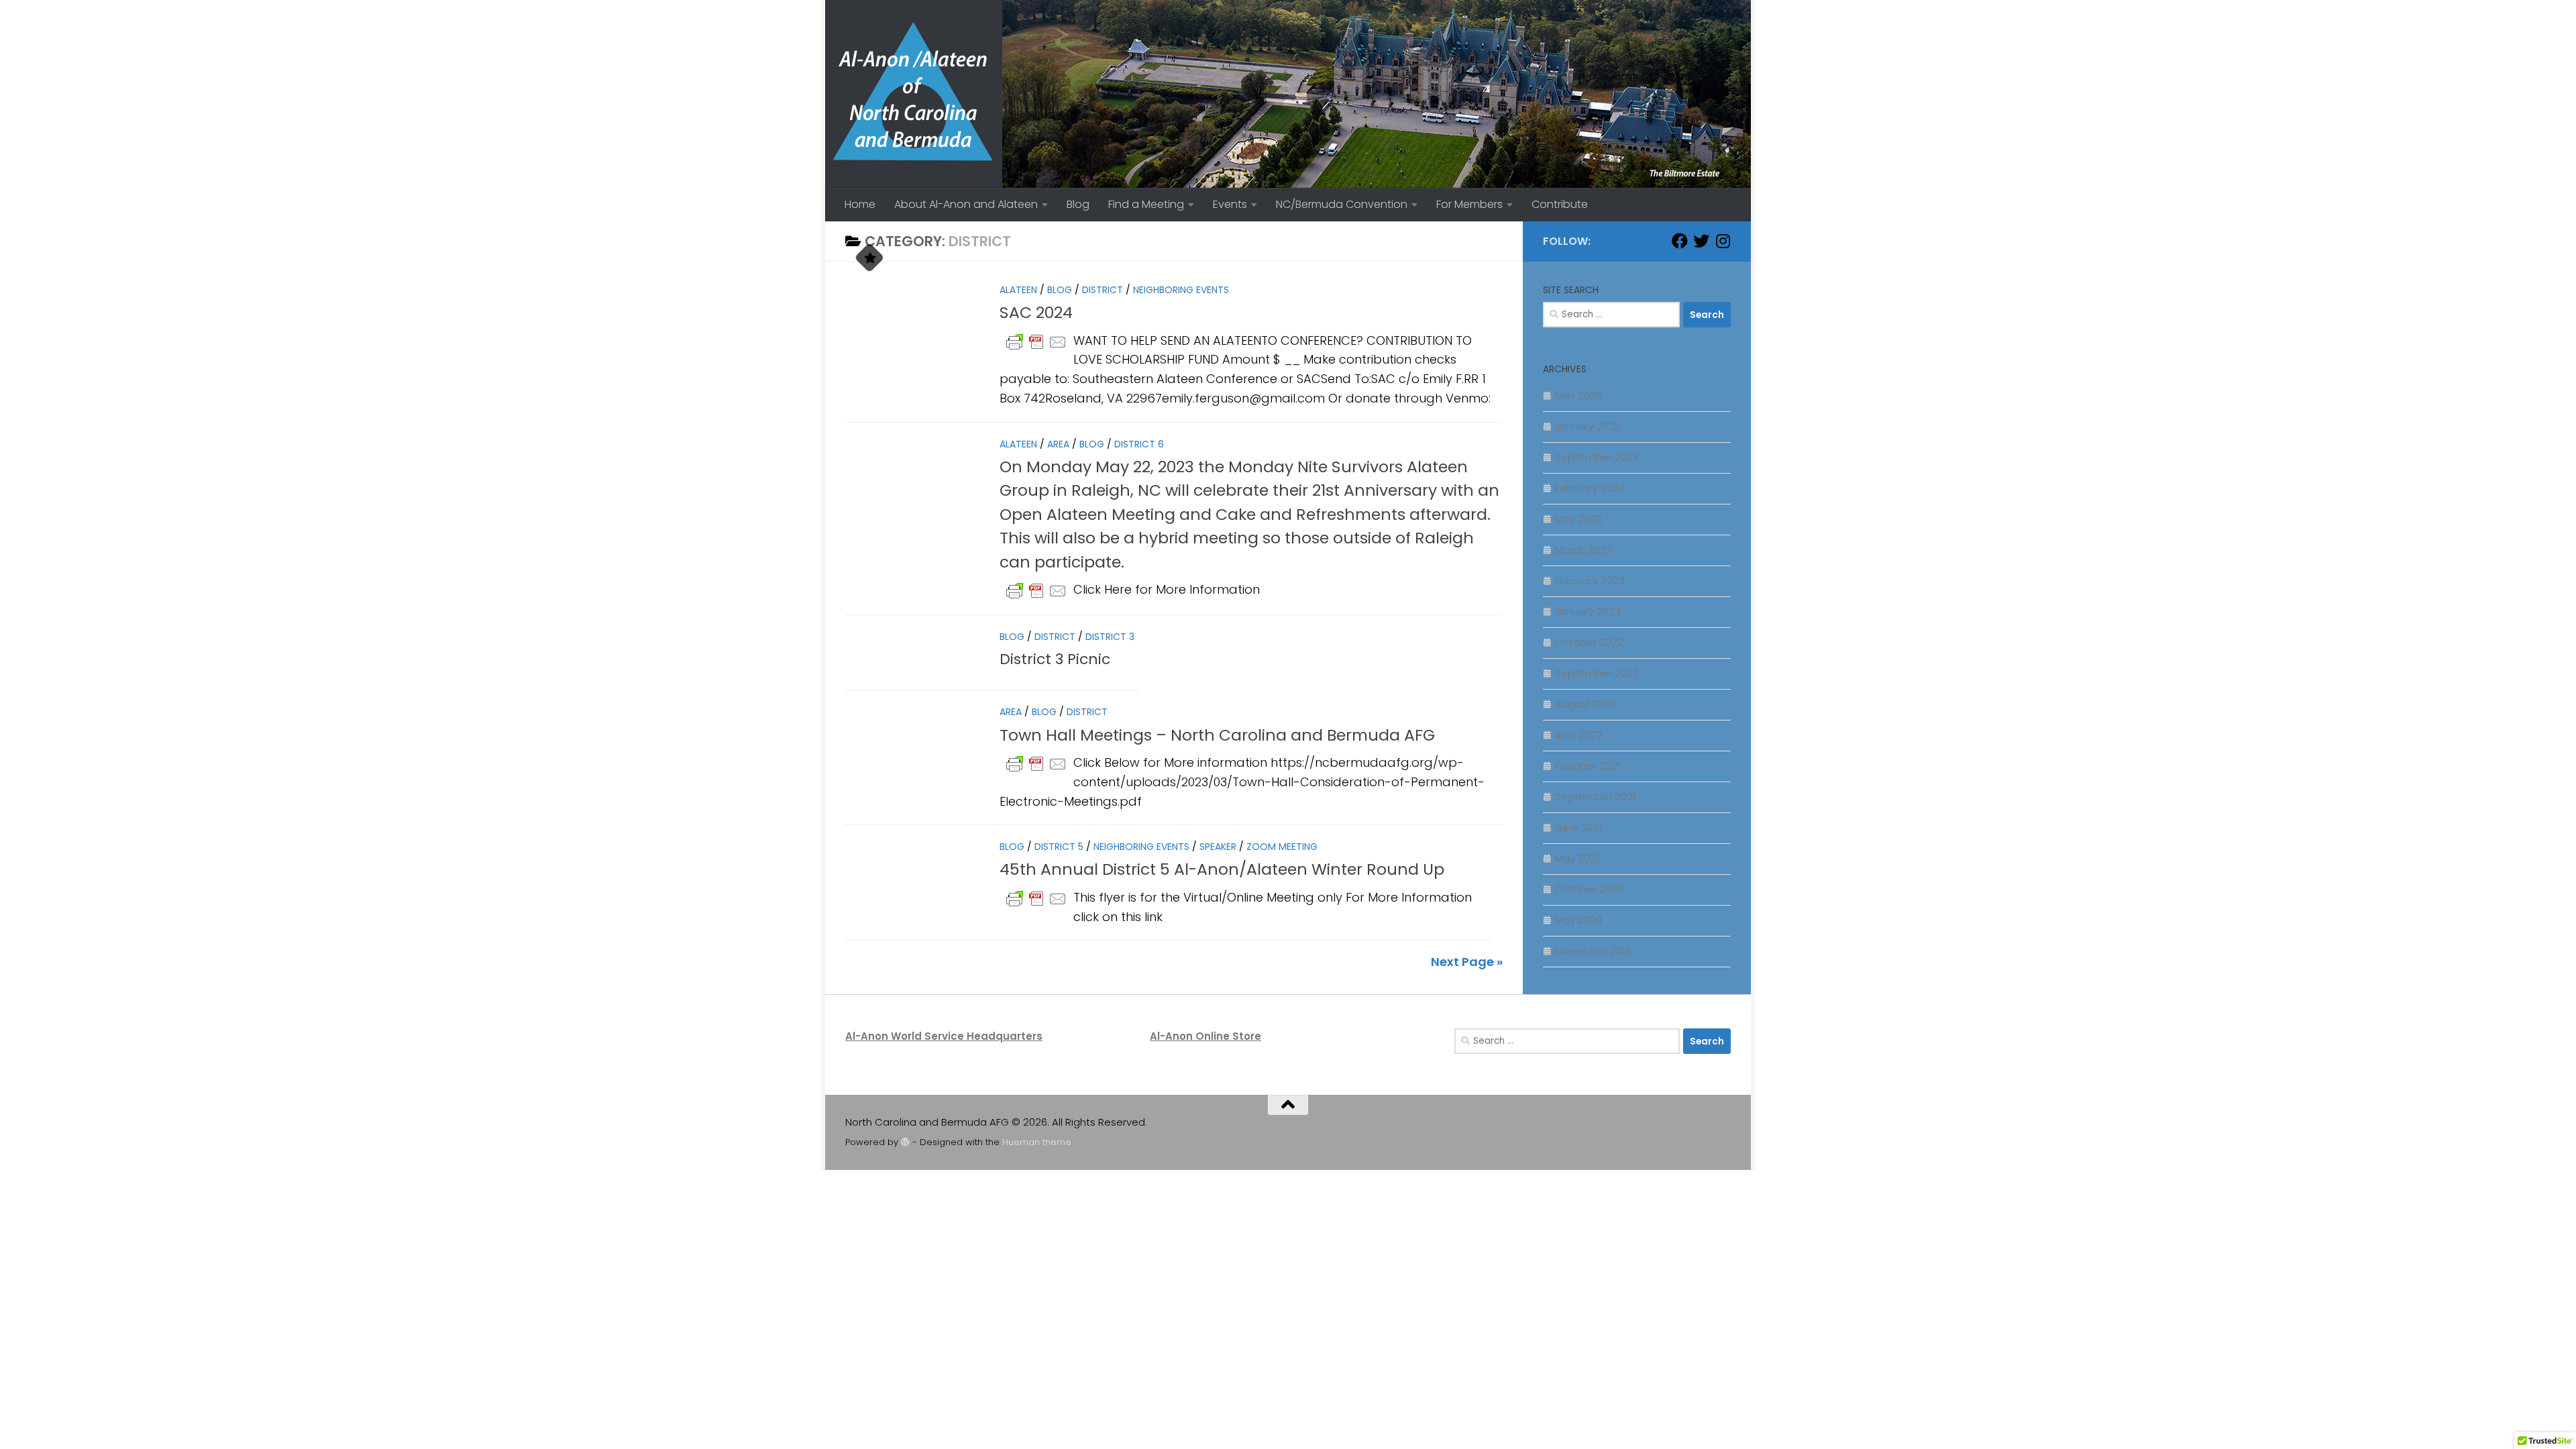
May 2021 (1577, 858)
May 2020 (1578, 920)
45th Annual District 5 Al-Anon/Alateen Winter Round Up (1222, 869)
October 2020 (1589, 889)
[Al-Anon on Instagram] (1723, 241)
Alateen (1018, 290)
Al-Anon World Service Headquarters (944, 1036)
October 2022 (1589, 642)
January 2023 (1588, 611)
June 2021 (1578, 827)
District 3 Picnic (1055, 658)
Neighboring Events (1181, 290)
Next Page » (1467, 962)
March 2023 (1584, 550)
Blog (1078, 204)
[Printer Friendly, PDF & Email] (1036, 341)
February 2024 (1590, 488)
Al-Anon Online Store (1205, 1036)
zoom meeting (1282, 847)
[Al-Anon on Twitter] (1701, 241)
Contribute (1560, 204)
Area (1058, 444)
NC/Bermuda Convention (1342, 204)
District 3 (1110, 637)
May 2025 (1578, 395)
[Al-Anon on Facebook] (1680, 241)
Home (860, 204)
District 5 (1059, 847)
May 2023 (1578, 519)
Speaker (1218, 847)
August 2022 (1586, 704)
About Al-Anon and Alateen (966, 204)
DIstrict (1103, 290)
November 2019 (1593, 951)
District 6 (1139, 444)
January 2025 (1588, 426)
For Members (1469, 204)
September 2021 (1595, 797)
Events (1230, 204)
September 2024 (1597, 457)
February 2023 (1590, 581)
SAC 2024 (1036, 312)
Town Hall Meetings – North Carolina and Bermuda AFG (1217, 735)
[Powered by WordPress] (905, 1142)
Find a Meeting (1146, 204)
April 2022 (1579, 735)
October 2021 (1588, 766)
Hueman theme (1037, 1142)
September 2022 (1597, 673)
